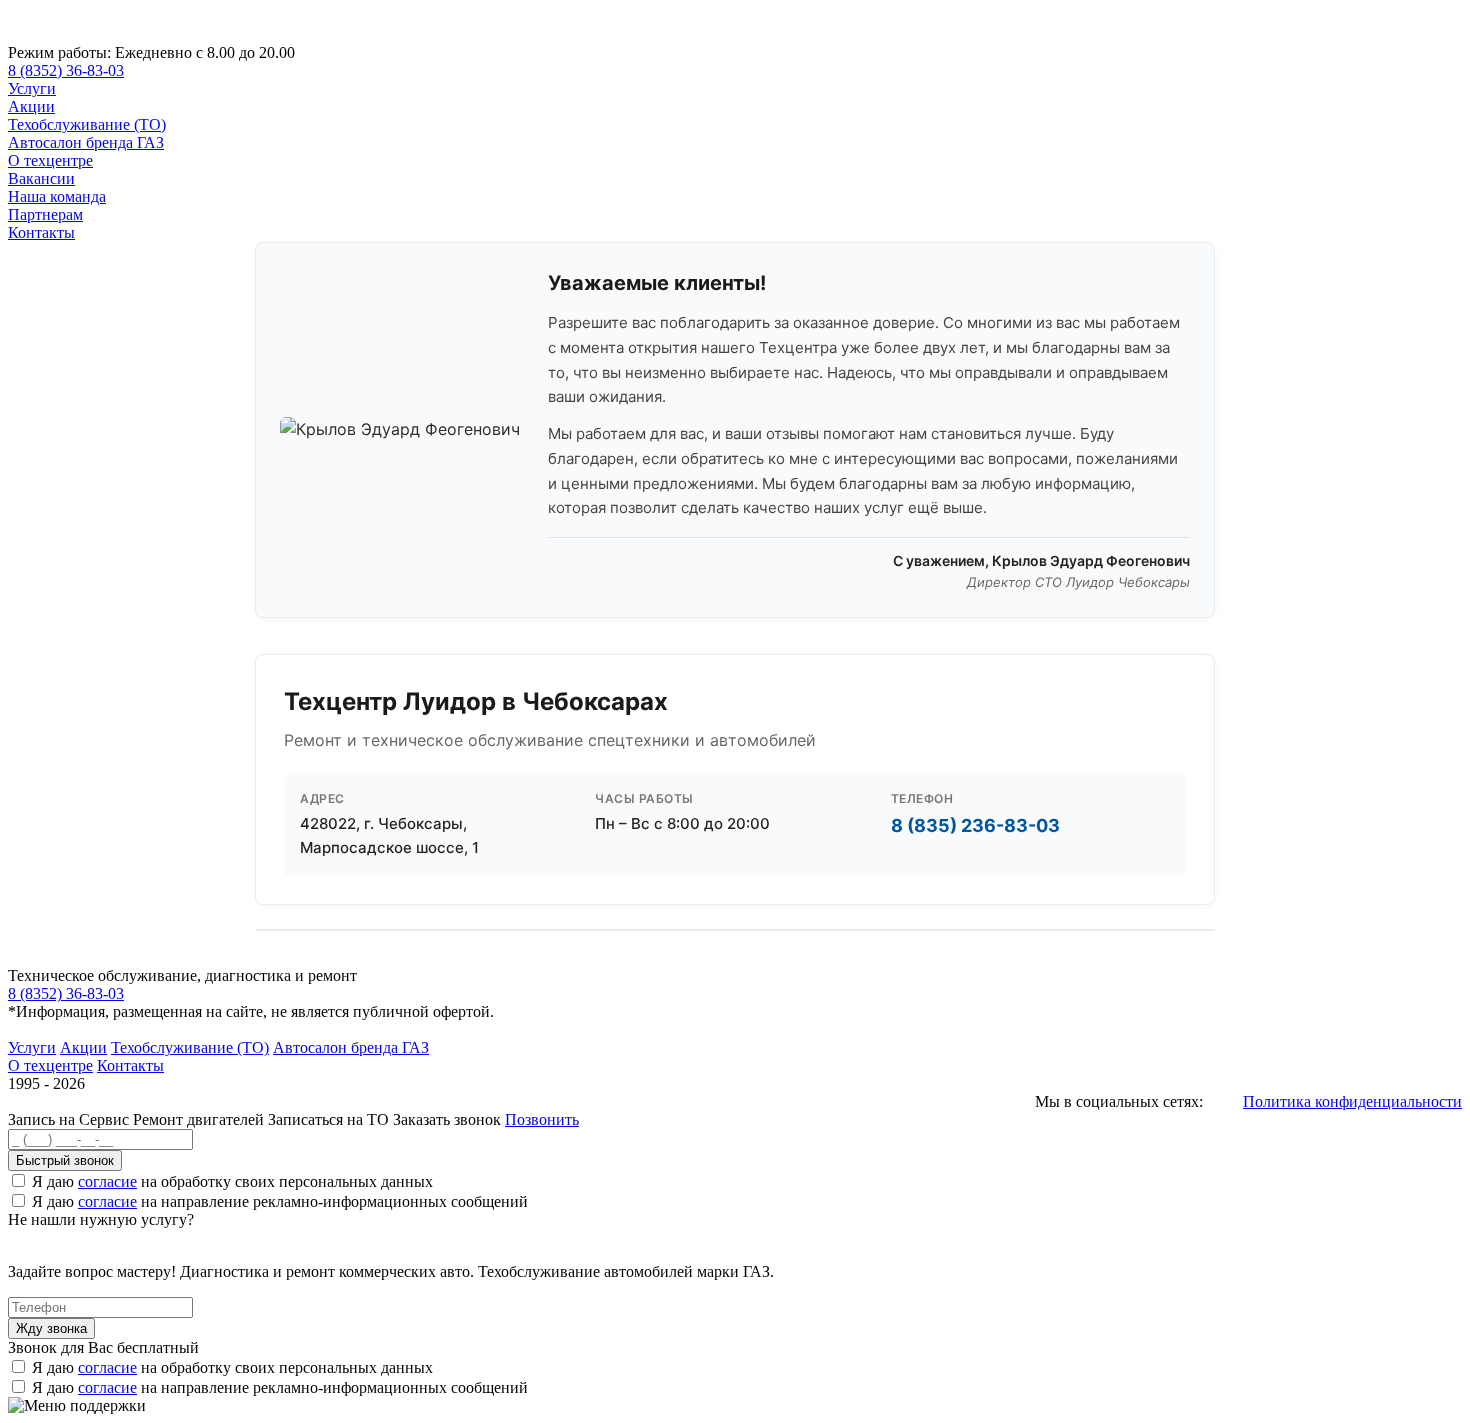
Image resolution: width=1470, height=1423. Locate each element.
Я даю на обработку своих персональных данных (232, 1181)
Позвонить (542, 1119)
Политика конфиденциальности (1352, 1101)
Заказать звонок (447, 1119)
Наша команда (57, 196)
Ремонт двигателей (200, 1119)
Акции (31, 106)
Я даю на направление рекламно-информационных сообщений (280, 1201)
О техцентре (50, 160)
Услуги (32, 88)
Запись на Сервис (70, 1119)
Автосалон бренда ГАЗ (86, 142)
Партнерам (45, 214)
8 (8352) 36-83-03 (66, 70)
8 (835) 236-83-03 (975, 825)
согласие (107, 1181)
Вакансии (41, 178)
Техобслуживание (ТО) (87, 124)
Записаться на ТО (330, 1119)
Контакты (41, 232)
